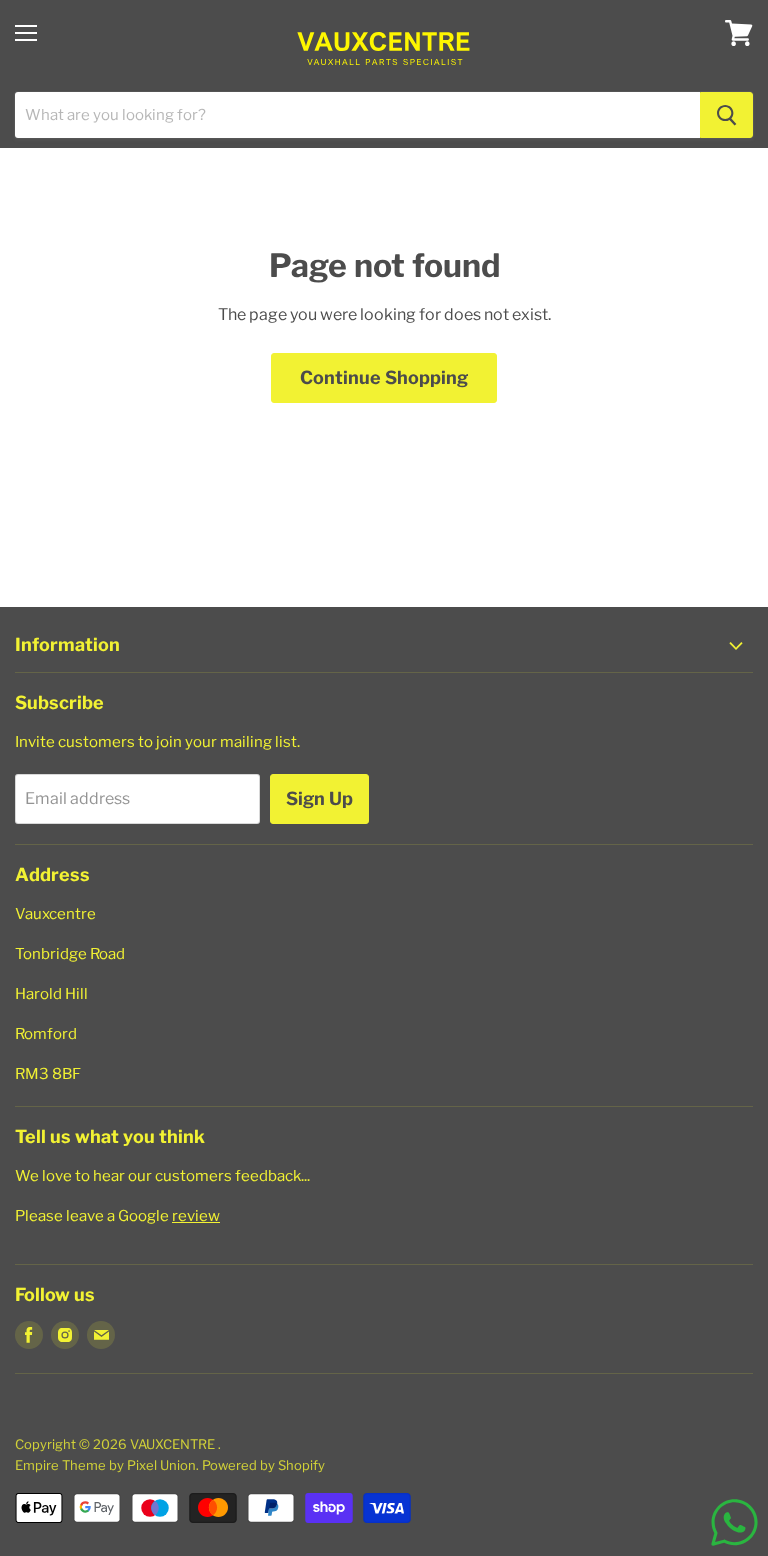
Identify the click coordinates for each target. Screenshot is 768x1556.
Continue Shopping (384, 377)
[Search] (726, 115)
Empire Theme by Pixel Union (105, 1465)
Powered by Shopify (263, 1465)
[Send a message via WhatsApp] (734, 1522)
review (196, 1216)
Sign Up (319, 798)
